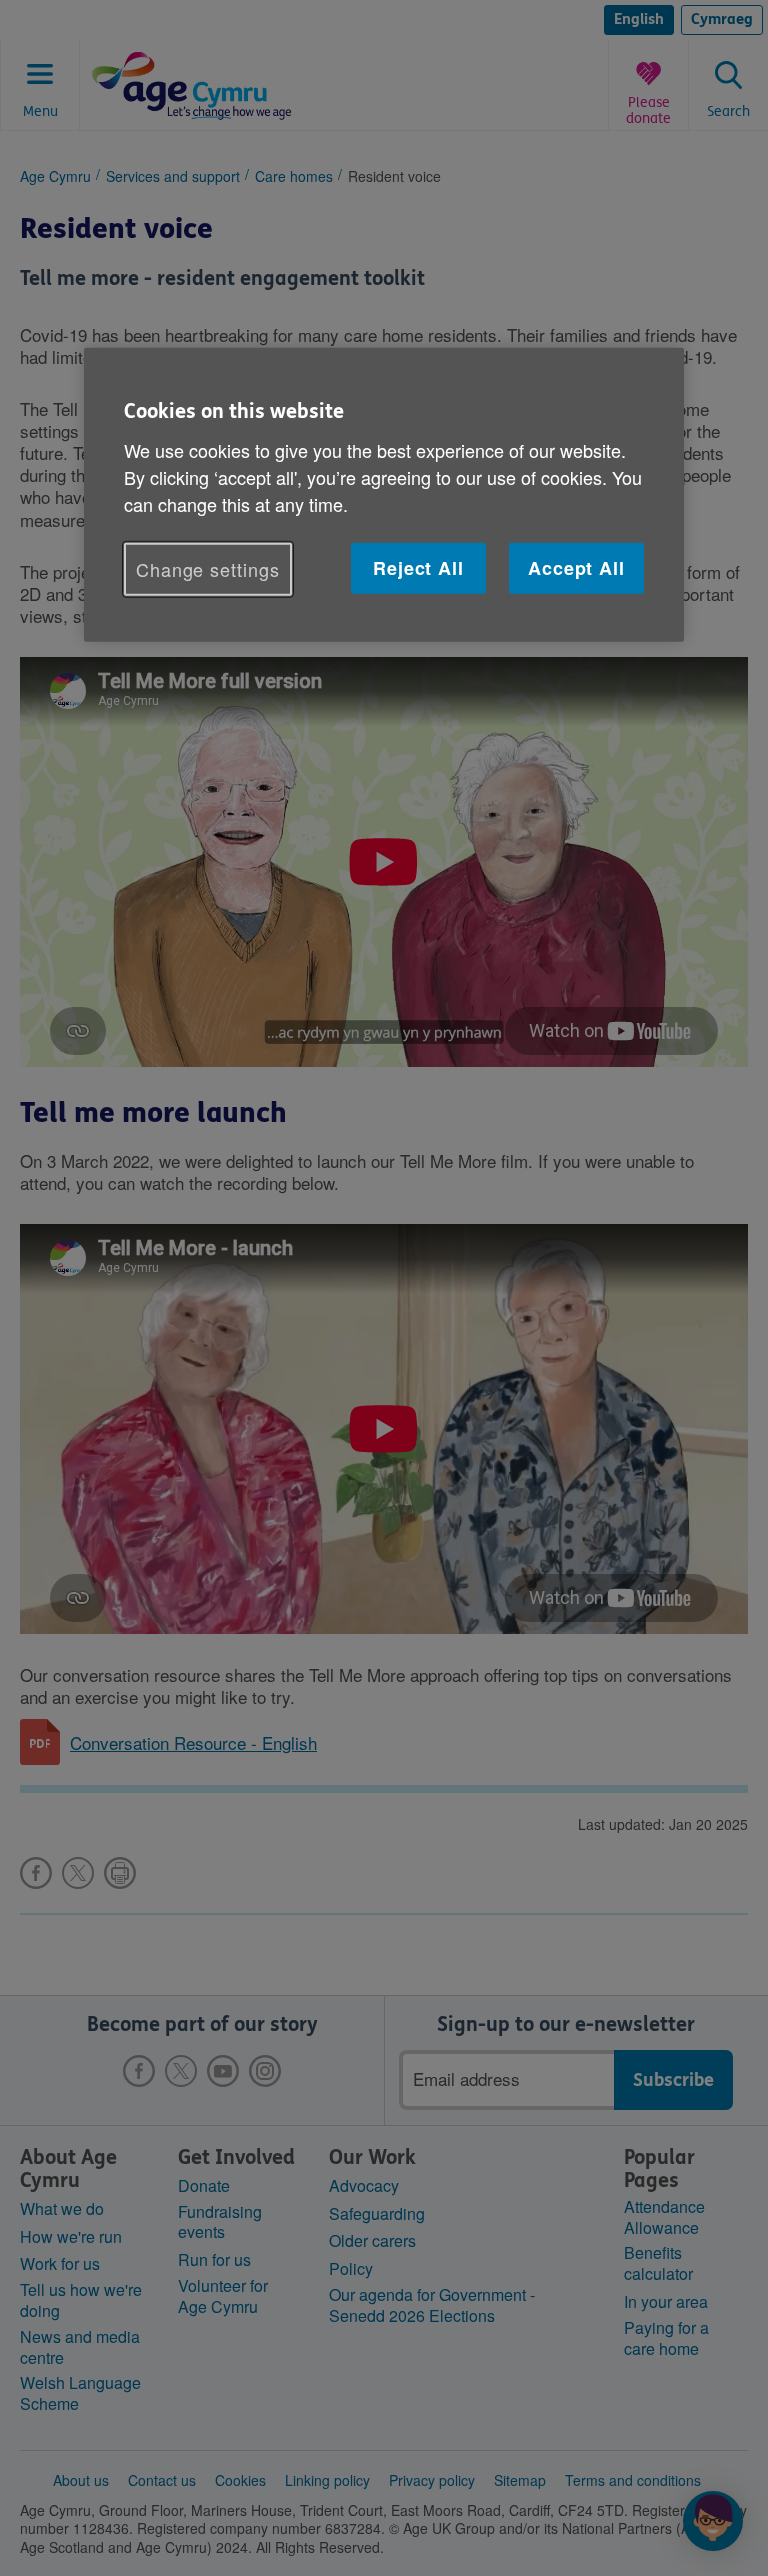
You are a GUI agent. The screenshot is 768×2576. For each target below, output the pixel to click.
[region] (384, 495)
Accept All (576, 568)
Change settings (208, 569)
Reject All (418, 568)
